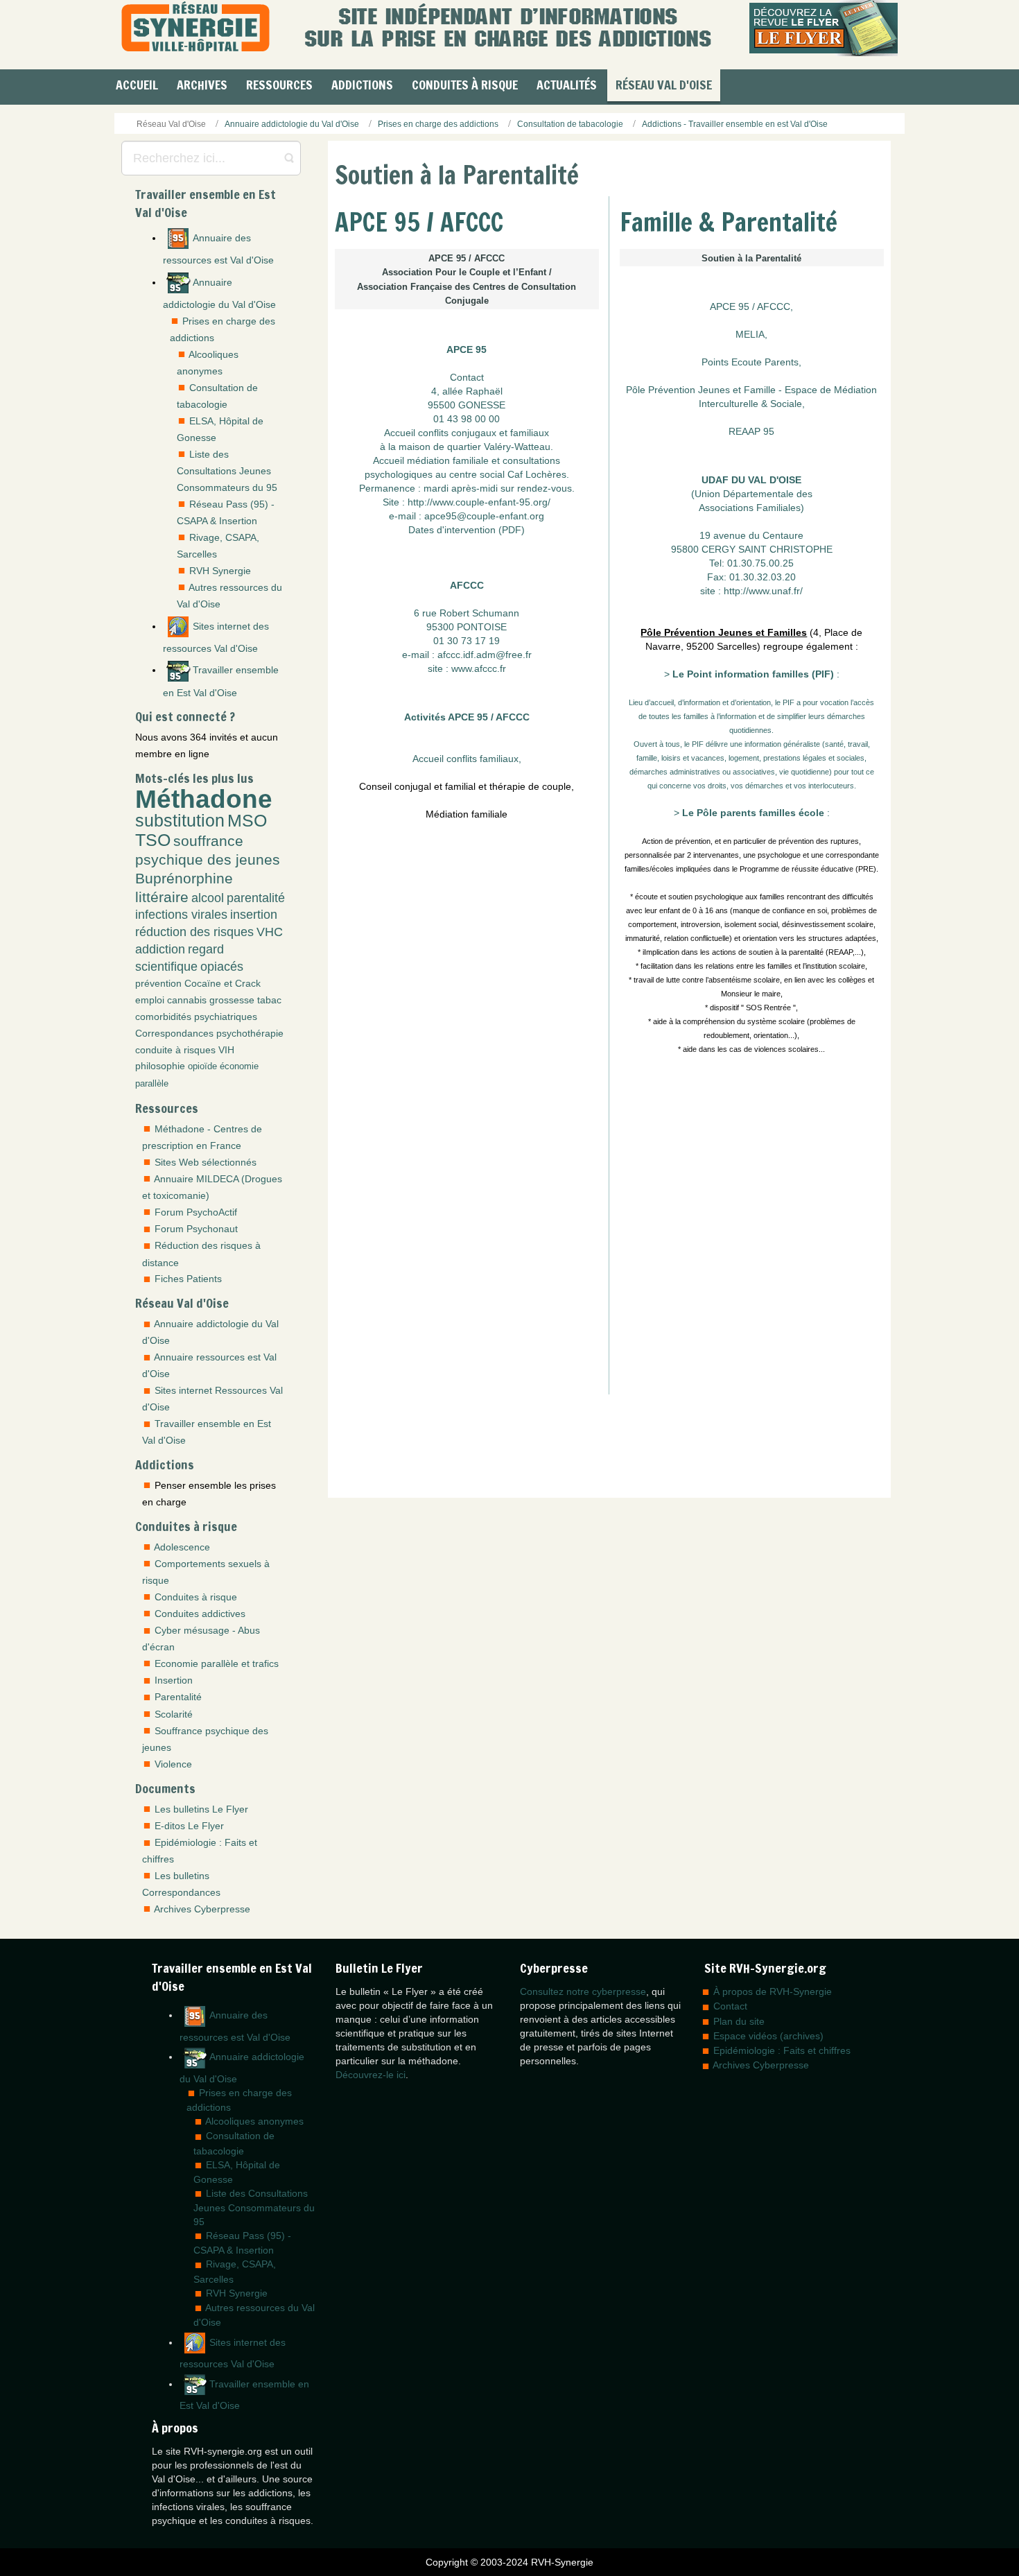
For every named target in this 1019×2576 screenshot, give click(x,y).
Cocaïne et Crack (223, 983)
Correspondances (174, 1033)
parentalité (256, 898)
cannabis (187, 1000)
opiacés (222, 967)
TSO (153, 840)
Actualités (567, 85)
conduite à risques (175, 1050)
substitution (180, 821)
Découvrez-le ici (371, 2075)
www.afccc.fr (479, 668)
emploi (150, 1000)
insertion (254, 915)
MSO (247, 821)
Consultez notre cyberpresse (583, 1991)
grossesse (232, 1000)
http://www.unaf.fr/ (763, 591)
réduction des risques (194, 932)
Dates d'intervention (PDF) (467, 530)
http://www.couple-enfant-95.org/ (479, 502)
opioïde (202, 1066)
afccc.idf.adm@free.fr (485, 655)
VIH (226, 1050)
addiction (160, 949)
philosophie (160, 1066)
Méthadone (204, 799)
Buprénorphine (184, 878)
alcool (208, 898)
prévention (158, 983)
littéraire (162, 897)
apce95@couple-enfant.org (484, 516)
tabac (269, 1000)
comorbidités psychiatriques (196, 1017)
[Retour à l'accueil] (195, 28)
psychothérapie (250, 1033)
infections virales (181, 915)
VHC (270, 932)
